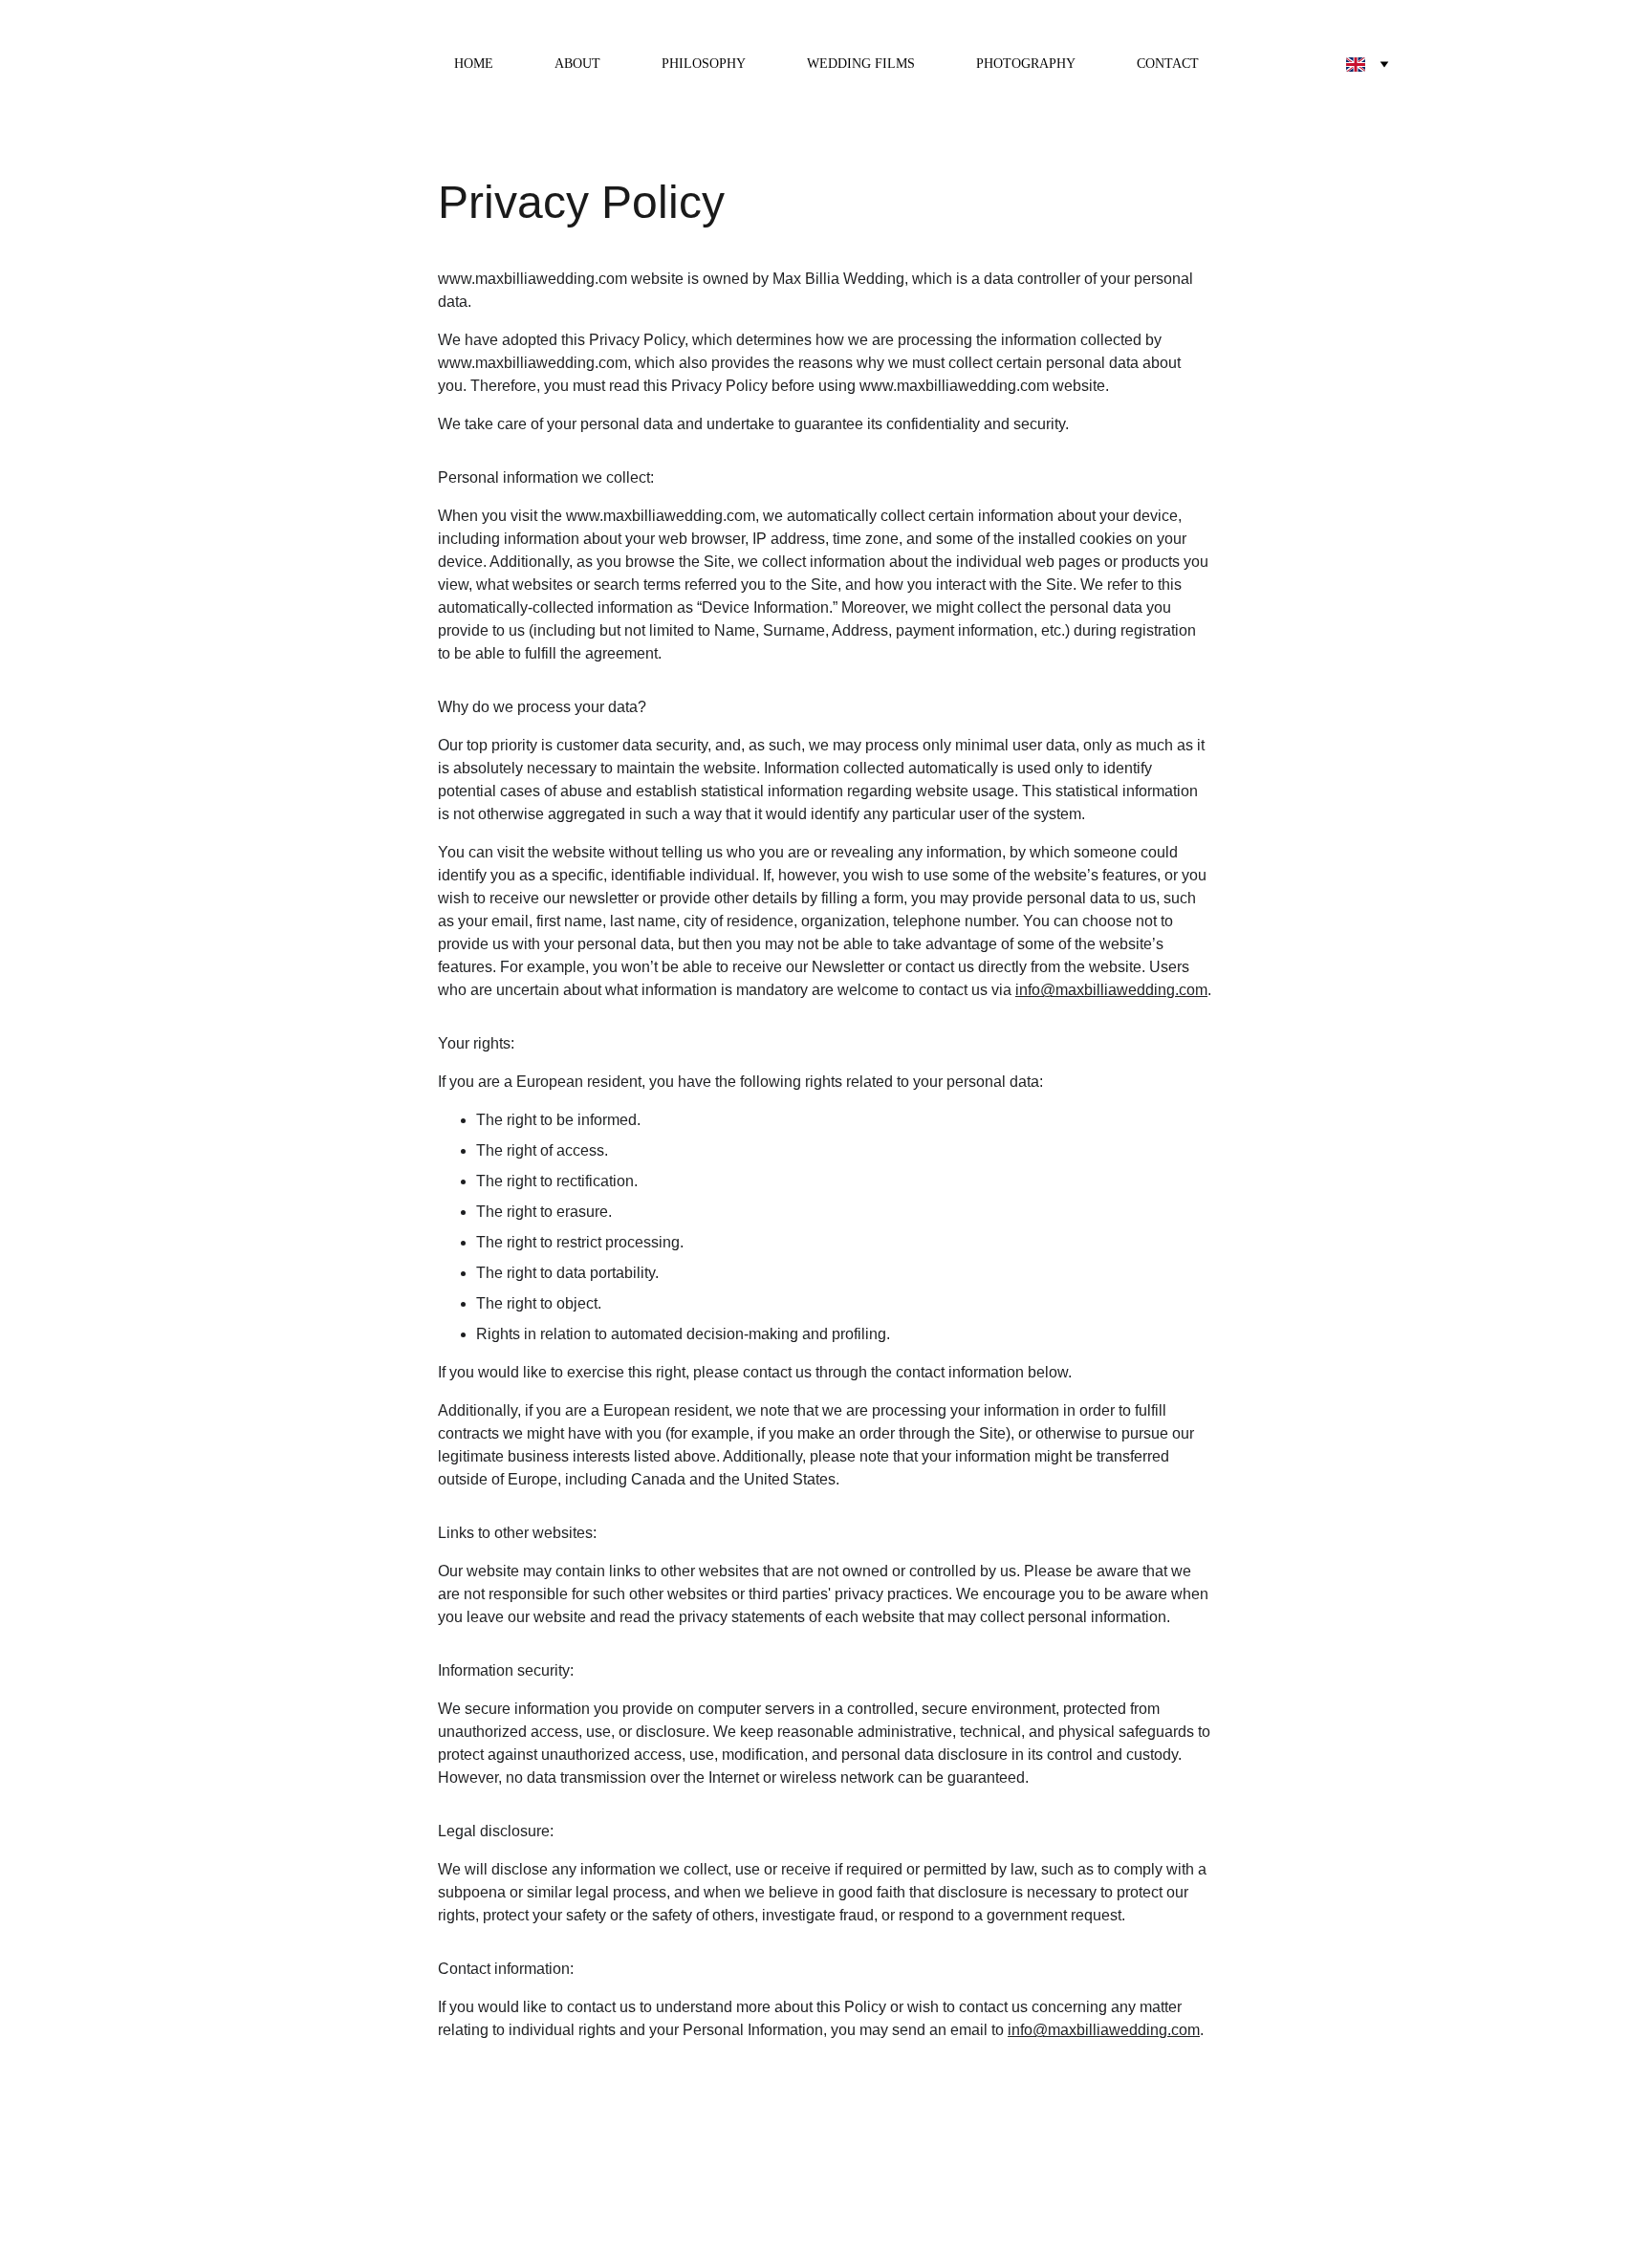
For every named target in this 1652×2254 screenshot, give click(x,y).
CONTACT (1168, 64)
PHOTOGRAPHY (1026, 64)
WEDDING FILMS (861, 64)
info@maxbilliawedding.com (1111, 990)
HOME (474, 64)
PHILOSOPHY (704, 64)
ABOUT (577, 64)
